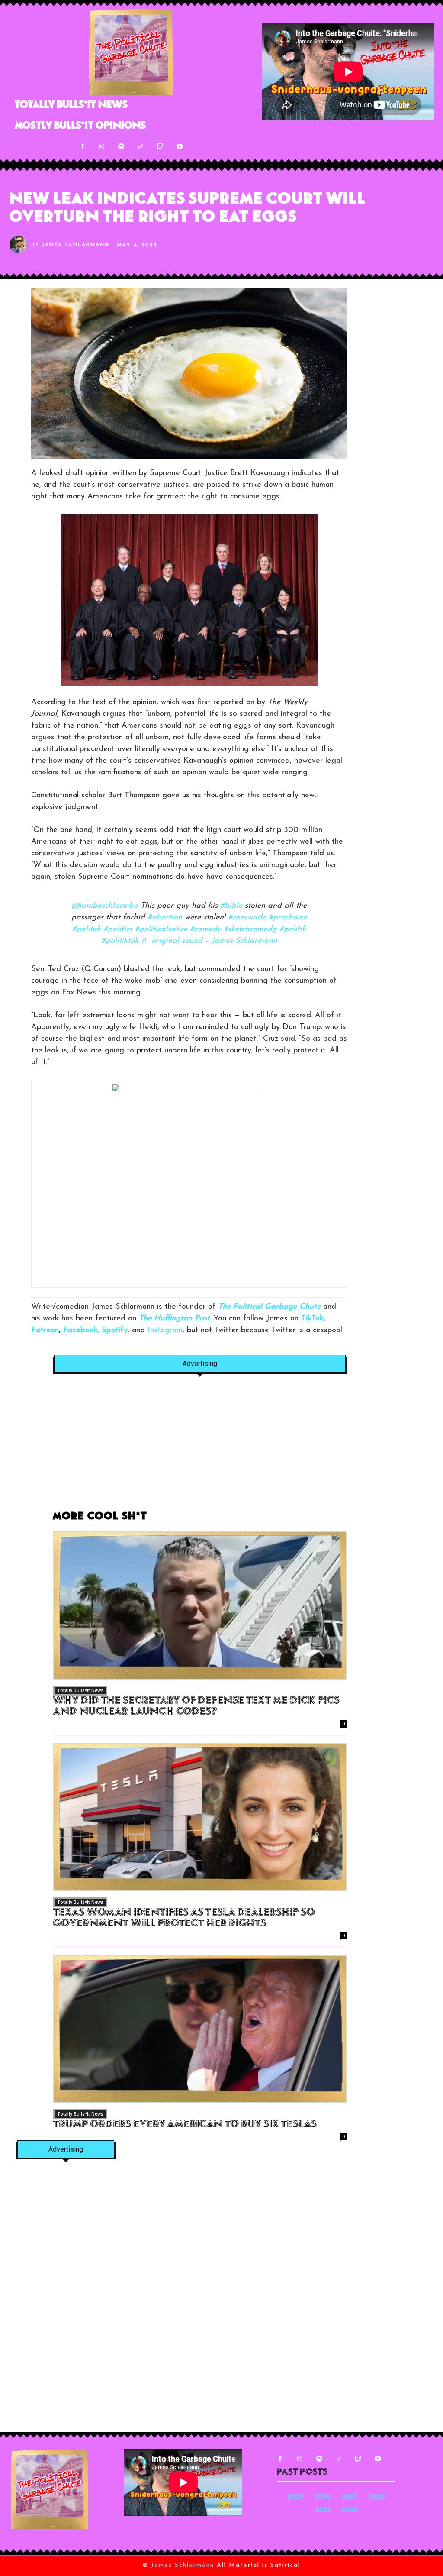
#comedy (205, 929)
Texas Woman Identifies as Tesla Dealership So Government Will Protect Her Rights (184, 1918)
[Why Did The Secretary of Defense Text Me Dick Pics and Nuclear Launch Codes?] (200, 1605)
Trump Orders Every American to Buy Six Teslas (185, 2125)
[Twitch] (160, 147)
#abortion (165, 918)
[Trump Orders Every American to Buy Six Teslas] (200, 2029)
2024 (323, 2497)
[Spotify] (121, 147)
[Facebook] (82, 147)
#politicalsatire (161, 929)
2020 (350, 2510)
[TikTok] (141, 147)
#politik (293, 929)
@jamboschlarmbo (105, 906)
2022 (377, 2497)
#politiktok (120, 941)
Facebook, (81, 1330)
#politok (87, 929)
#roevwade (247, 918)
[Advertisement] (200, 1447)
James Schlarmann (76, 245)
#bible (231, 906)
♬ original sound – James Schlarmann (209, 941)
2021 (323, 2510)
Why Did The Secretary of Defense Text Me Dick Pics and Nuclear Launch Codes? (196, 1707)
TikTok (312, 1319)
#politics (118, 929)
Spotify (115, 1330)
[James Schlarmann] (20, 245)
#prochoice (288, 918)
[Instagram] (102, 147)
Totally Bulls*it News (80, 1690)
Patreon (45, 1330)
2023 (350, 2497)
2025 (295, 2497)
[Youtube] (180, 147)
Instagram (165, 1330)
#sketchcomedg (250, 929)
